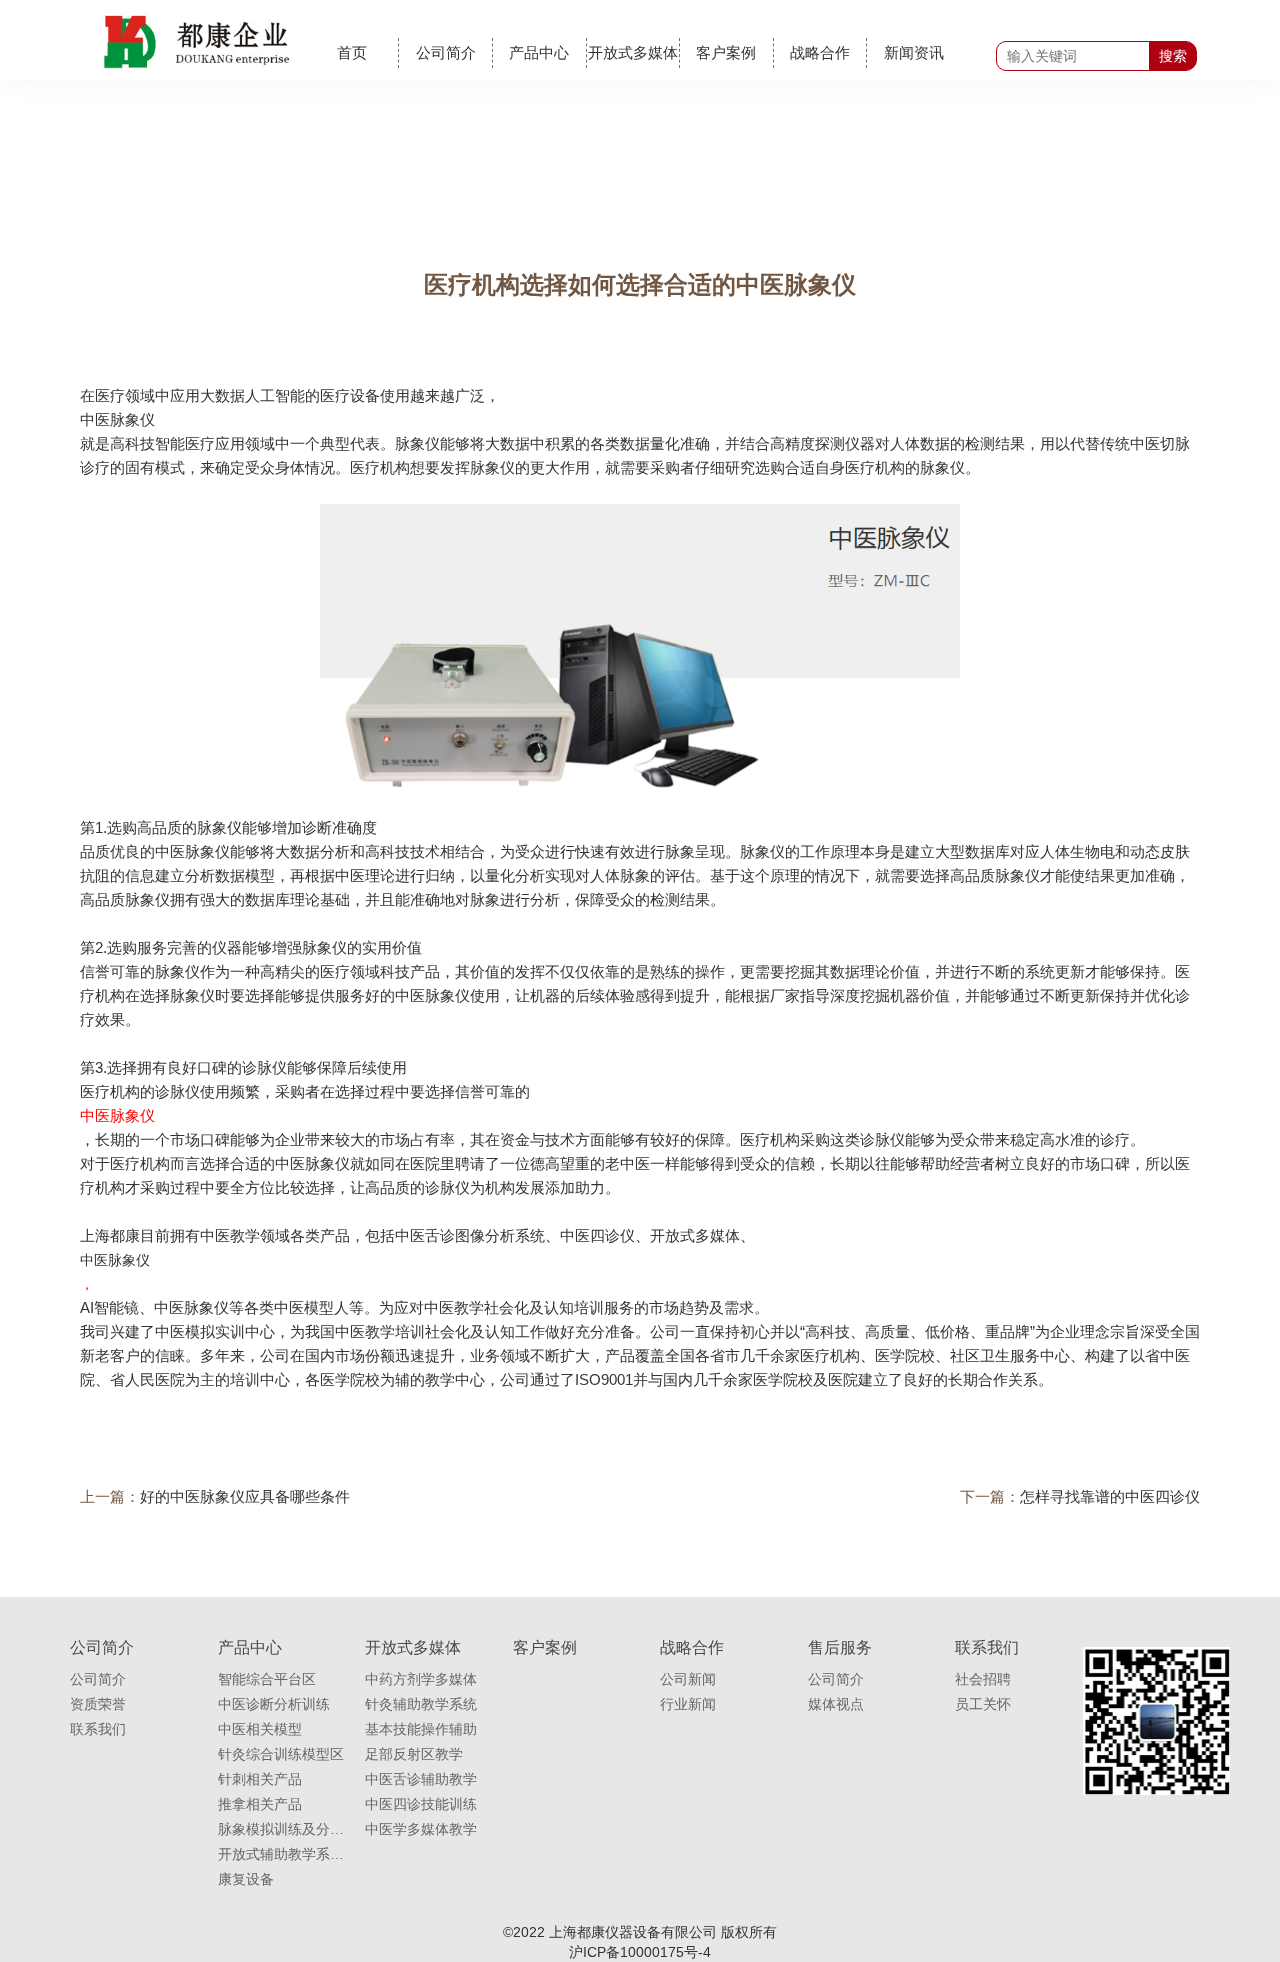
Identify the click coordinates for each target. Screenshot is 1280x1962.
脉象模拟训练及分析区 (282, 1829)
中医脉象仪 (117, 419)
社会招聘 (983, 1679)
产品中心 (539, 52)
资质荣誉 (98, 1704)
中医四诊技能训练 (421, 1804)
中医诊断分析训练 (274, 1704)
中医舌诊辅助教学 (421, 1779)
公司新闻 (688, 1679)
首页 (352, 52)
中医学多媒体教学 (421, 1829)
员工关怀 (983, 1704)
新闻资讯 (914, 52)
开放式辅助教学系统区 (282, 1854)
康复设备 (246, 1879)
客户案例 (726, 52)
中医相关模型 (260, 1729)
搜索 (1173, 56)
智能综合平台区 (267, 1679)
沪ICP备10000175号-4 (640, 1952)
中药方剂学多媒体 (421, 1679)
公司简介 (446, 52)
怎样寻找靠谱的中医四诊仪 (1110, 1496)
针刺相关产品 (260, 1779)
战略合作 (820, 52)
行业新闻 (688, 1704)
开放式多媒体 (633, 52)
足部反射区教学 (414, 1754)
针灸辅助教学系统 (421, 1704)
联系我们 (98, 1729)
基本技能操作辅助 (421, 1729)
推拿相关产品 (260, 1804)
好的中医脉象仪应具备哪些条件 (245, 1496)
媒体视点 (836, 1704)
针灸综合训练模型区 (281, 1754)
